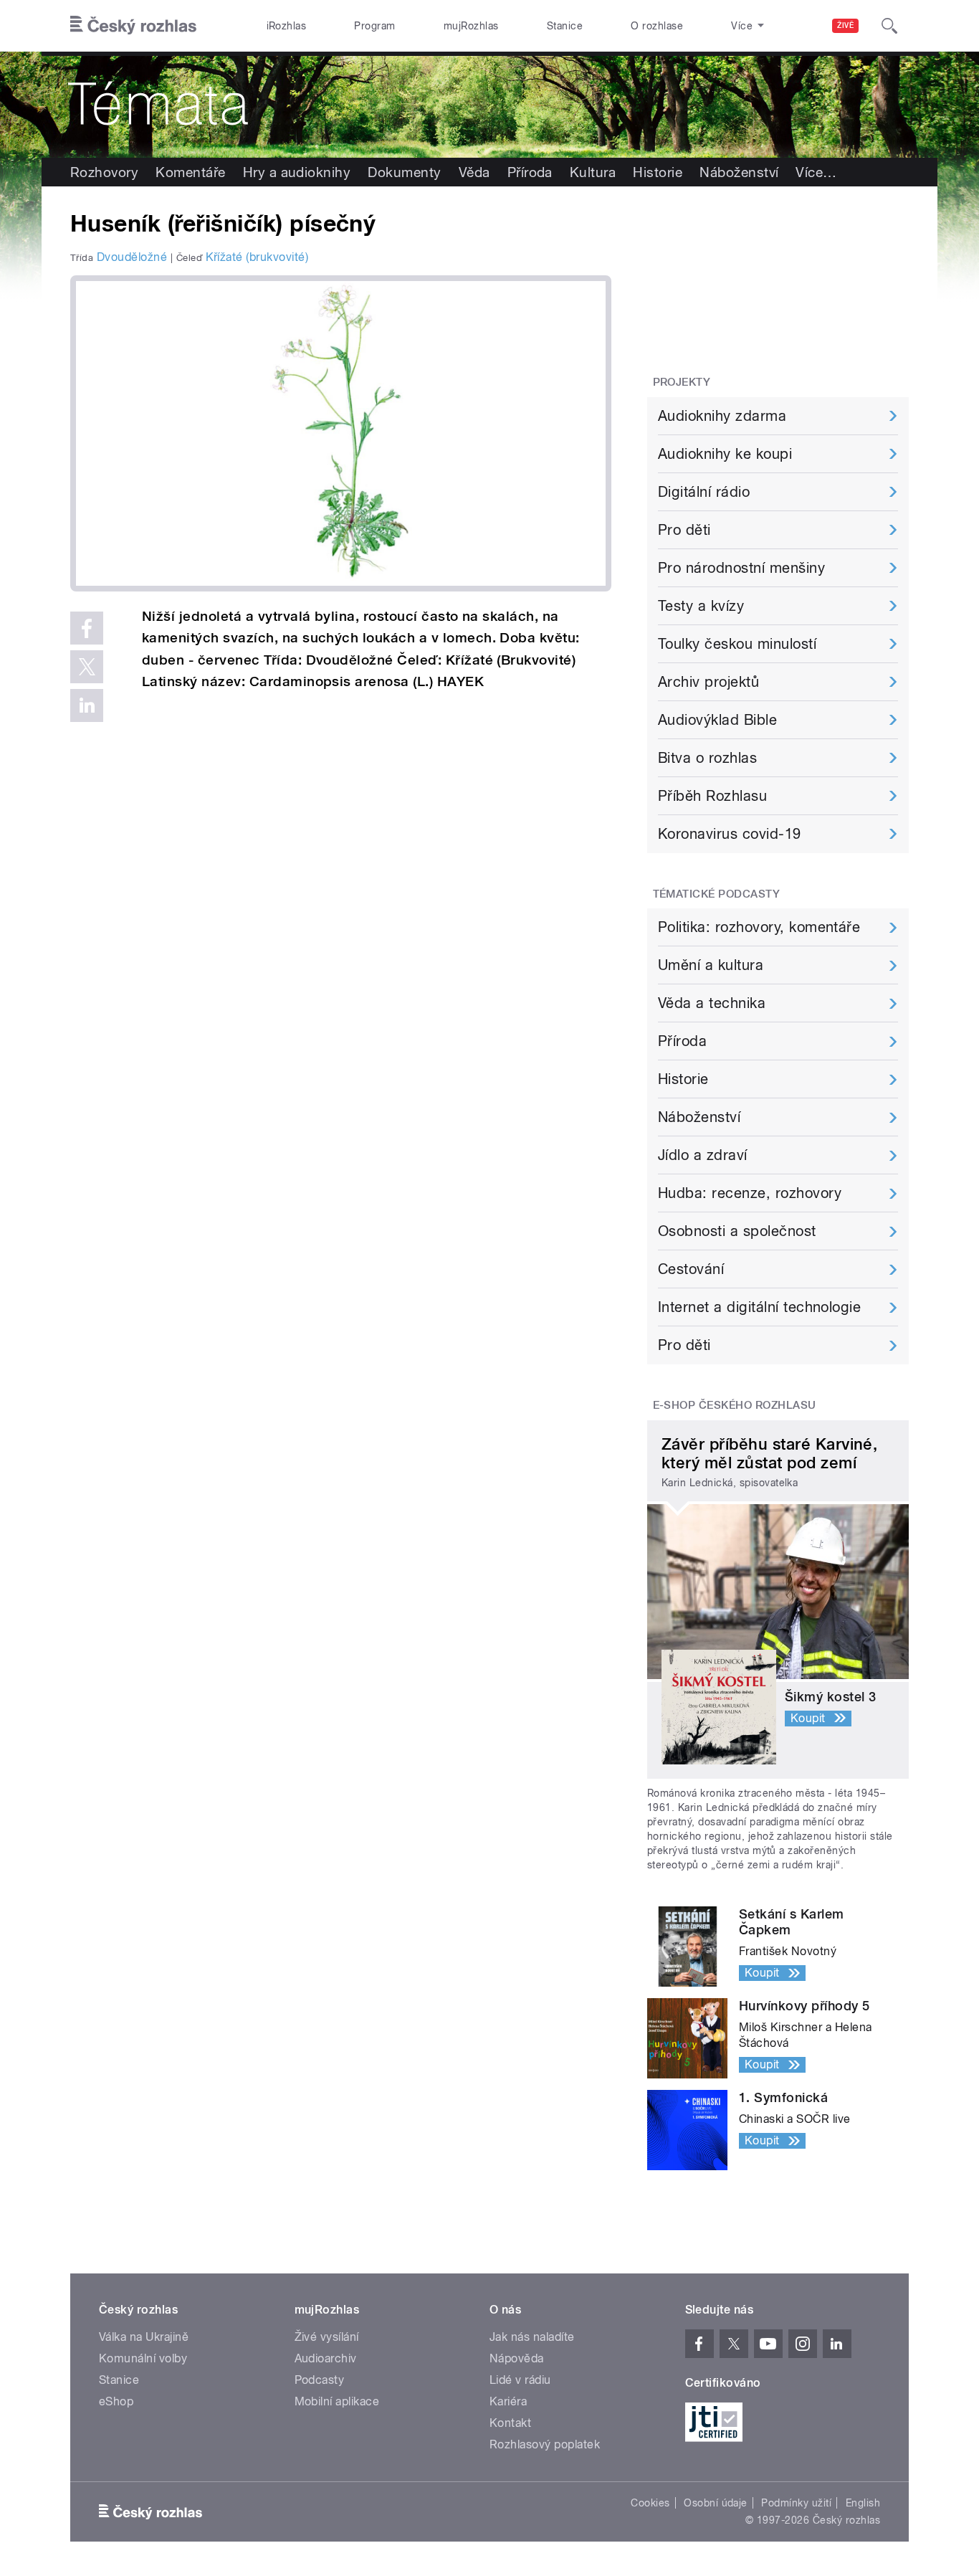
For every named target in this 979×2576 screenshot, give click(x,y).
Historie (658, 172)
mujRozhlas (471, 26)
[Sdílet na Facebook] (87, 628)
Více (816, 172)
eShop (116, 2401)
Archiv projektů (708, 682)
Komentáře (190, 172)
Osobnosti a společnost (737, 1231)
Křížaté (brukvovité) (257, 257)
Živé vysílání (327, 2337)
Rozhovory (104, 172)
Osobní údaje (716, 2503)
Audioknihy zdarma (722, 416)
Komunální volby (143, 2358)
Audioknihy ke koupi (725, 454)
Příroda (530, 172)
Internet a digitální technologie (759, 1307)
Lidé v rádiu (520, 2380)
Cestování (691, 1269)
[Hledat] (889, 26)
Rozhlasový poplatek (545, 2444)
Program (374, 26)
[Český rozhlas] (133, 26)
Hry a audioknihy (297, 172)
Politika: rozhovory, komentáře (759, 927)
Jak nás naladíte (532, 2337)
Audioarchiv (326, 2358)
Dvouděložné (132, 257)
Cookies (650, 2503)
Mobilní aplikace (337, 2401)
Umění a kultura (711, 965)
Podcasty (320, 2380)
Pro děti (684, 530)
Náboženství (739, 172)
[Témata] (489, 105)
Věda (474, 172)
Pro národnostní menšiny (741, 568)
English (863, 2503)
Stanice (565, 26)
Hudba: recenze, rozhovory (750, 1193)
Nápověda (517, 2358)
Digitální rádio (704, 492)
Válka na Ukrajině (144, 2337)
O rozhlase (657, 26)
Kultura (593, 172)
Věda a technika (712, 1003)
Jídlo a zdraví (703, 1155)
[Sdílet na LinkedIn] (87, 705)
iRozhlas (287, 26)
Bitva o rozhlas (707, 758)
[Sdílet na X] (87, 667)
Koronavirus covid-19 (730, 834)
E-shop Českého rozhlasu (735, 1405)
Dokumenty (404, 172)
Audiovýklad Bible (717, 720)
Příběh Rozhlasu (712, 796)
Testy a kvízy (701, 606)
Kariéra (508, 2401)
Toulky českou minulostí (737, 644)
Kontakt (510, 2423)
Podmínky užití (796, 2503)
